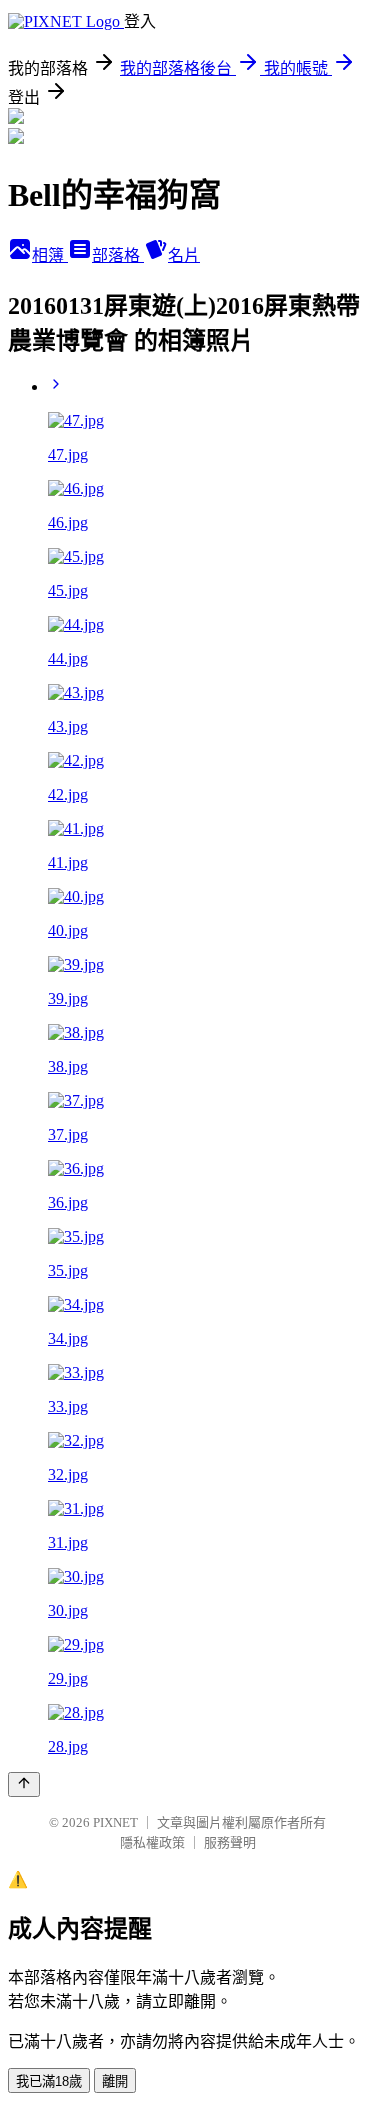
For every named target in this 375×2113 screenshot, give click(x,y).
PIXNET (115, 1822)
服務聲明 (230, 1842)
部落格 (118, 255)
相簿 (50, 255)
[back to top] (24, 1784)
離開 (115, 2081)
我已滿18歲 (49, 2081)
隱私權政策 (152, 1842)
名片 (184, 255)
